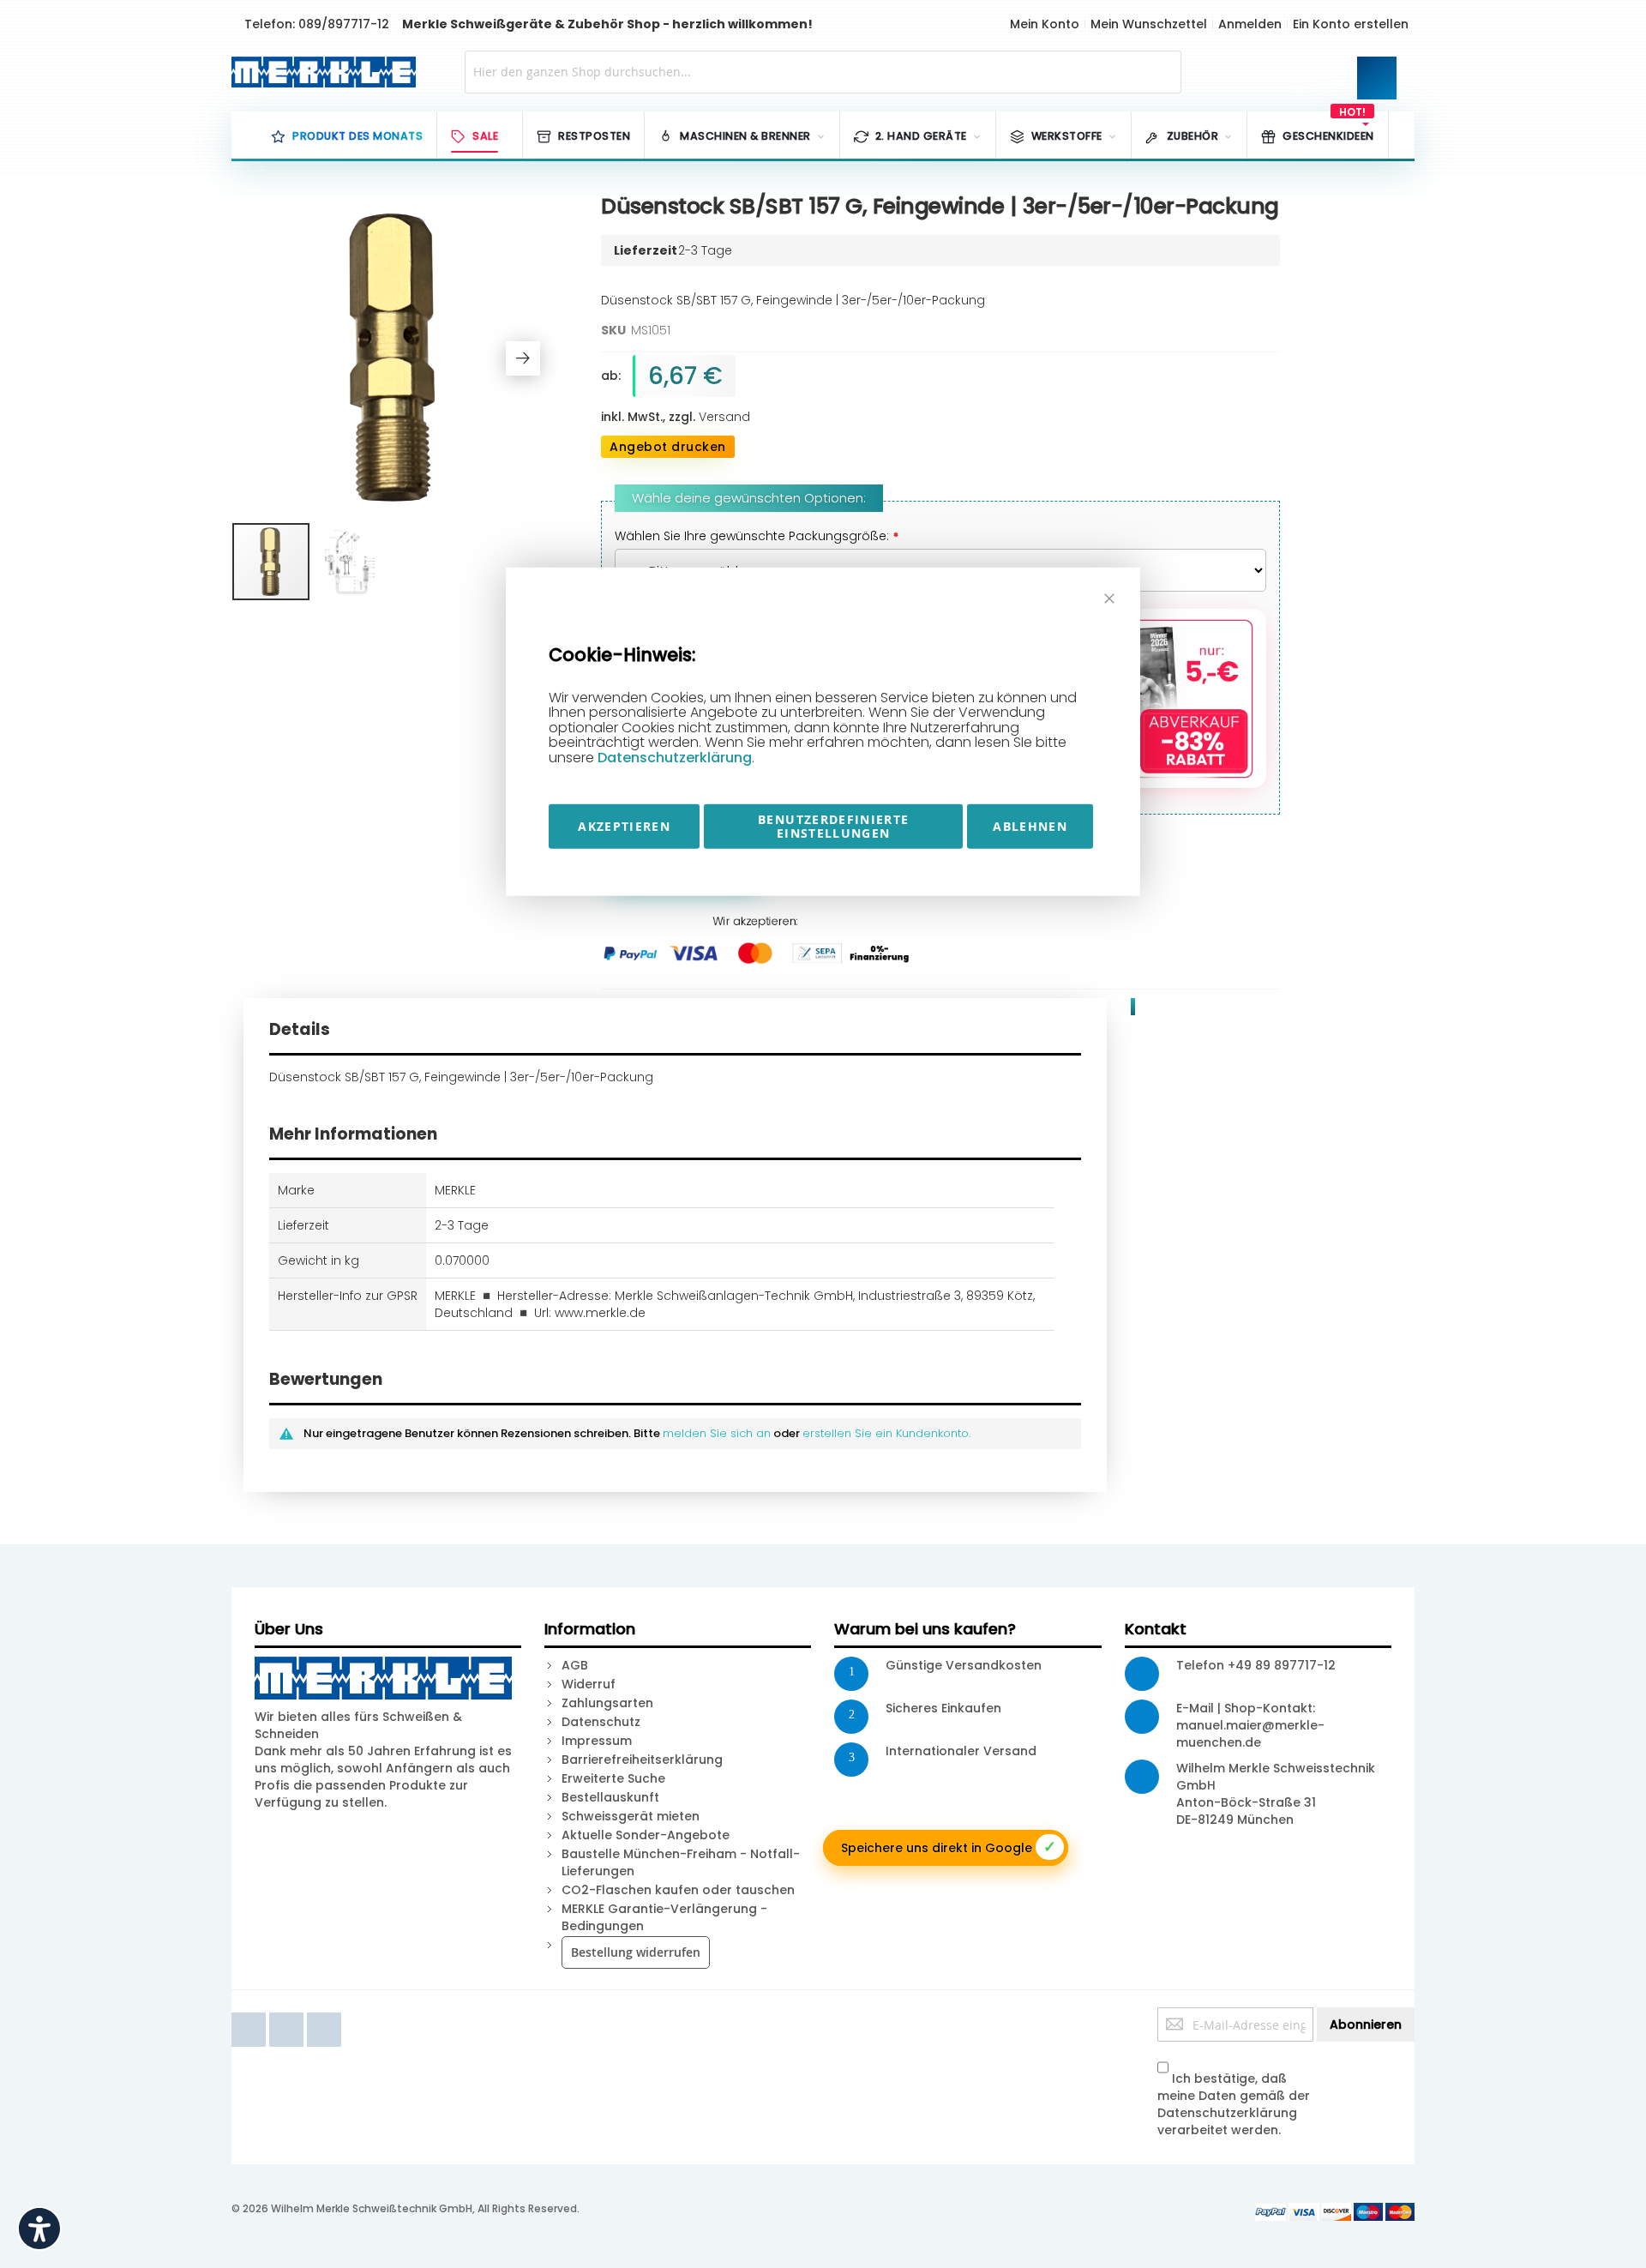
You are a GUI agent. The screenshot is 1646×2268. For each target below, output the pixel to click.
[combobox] (823, 72)
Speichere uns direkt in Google (949, 1847)
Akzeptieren (624, 825)
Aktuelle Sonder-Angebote (646, 1835)
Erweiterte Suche (613, 1778)
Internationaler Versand (961, 1751)
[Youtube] (288, 2016)
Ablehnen (1030, 825)
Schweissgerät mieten (631, 1816)
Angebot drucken (668, 447)
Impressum (597, 1741)
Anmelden (1250, 24)
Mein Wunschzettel (1149, 24)
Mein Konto (1045, 24)
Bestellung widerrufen (636, 1952)
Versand (724, 417)
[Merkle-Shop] (318, 72)
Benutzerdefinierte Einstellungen (833, 825)
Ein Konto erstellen (1351, 24)
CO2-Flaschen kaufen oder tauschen (678, 1890)
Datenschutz (601, 1722)
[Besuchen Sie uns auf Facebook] (250, 2016)
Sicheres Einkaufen (943, 1708)
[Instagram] (324, 2016)
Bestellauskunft (610, 1797)
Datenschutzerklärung (675, 758)
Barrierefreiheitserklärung (642, 1760)
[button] (523, 358)
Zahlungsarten (607, 1703)
